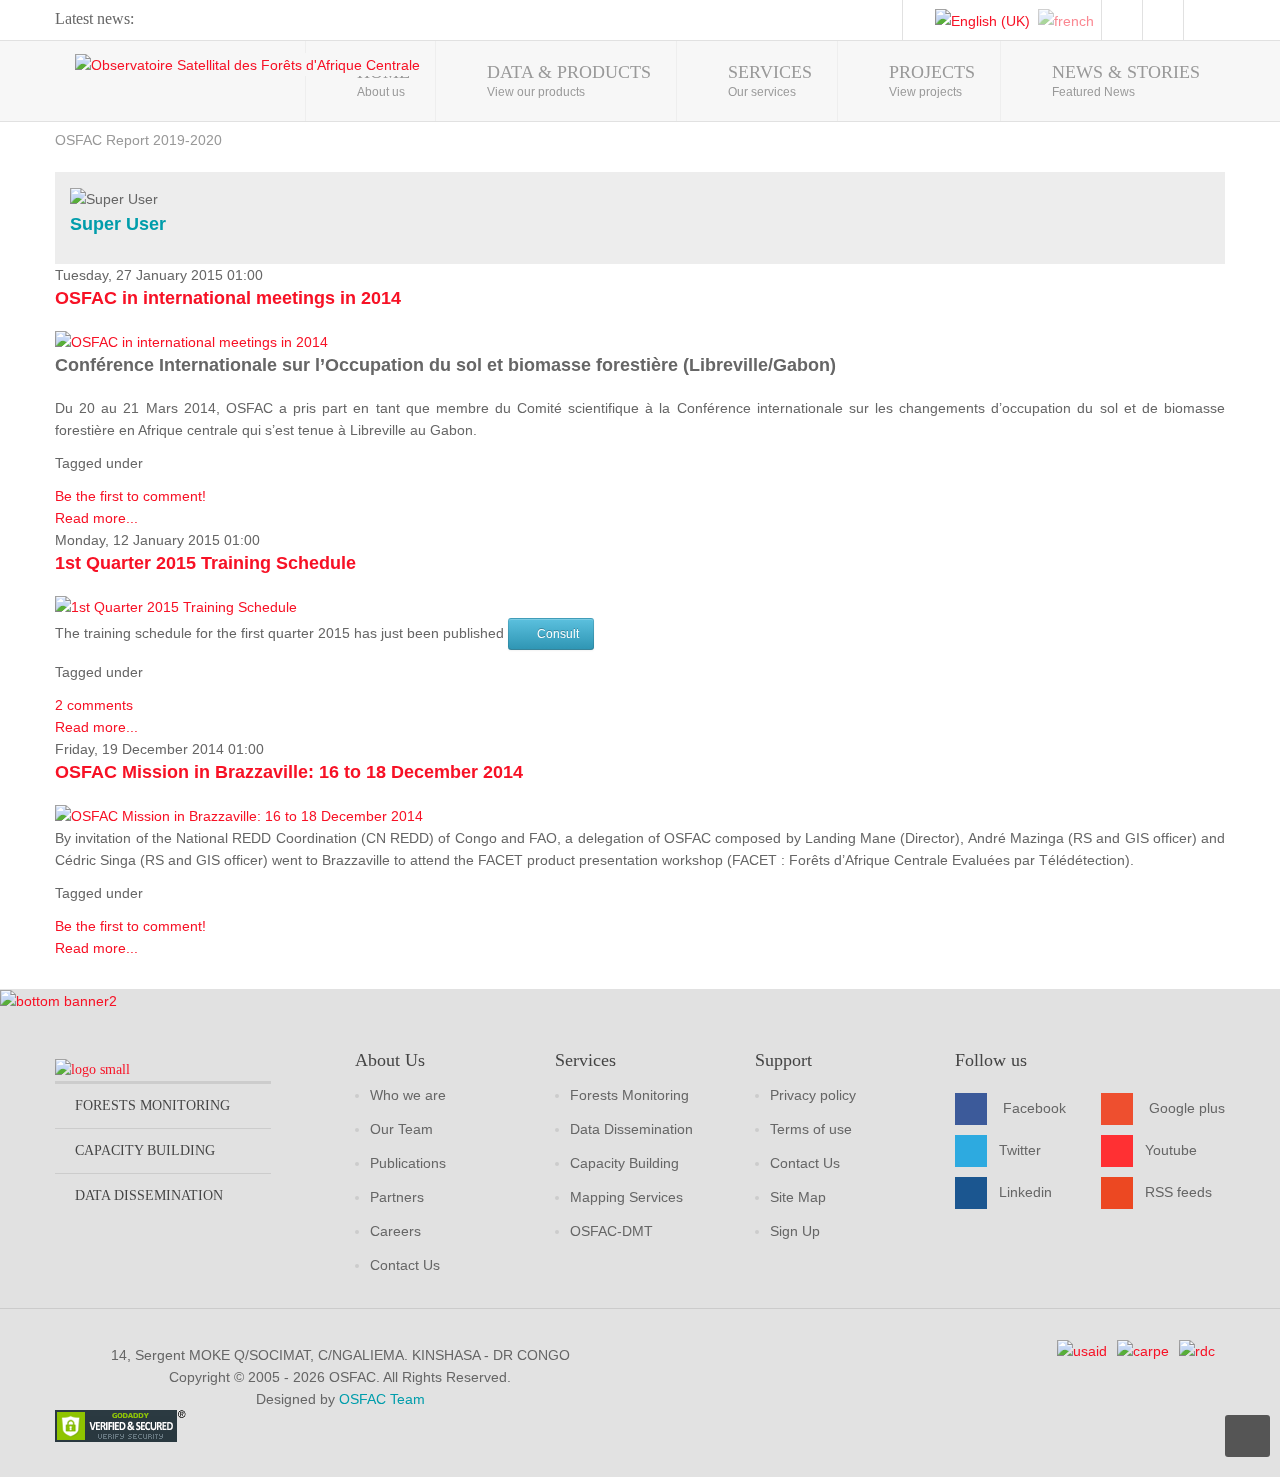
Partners (397, 1197)
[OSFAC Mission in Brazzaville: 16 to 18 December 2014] (239, 814)
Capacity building (145, 1150)
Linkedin (1025, 1192)
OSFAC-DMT (611, 1231)
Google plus (1187, 1108)
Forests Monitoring (629, 1095)
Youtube (1171, 1150)
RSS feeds (1178, 1192)
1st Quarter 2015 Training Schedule (205, 563)
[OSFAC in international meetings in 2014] (191, 341)
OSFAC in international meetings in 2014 (228, 298)
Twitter (1020, 1150)
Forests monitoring (152, 1105)
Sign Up (795, 1231)
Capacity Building (624, 1163)
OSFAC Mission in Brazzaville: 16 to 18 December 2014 (289, 772)
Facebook (1034, 1108)
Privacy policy (813, 1095)
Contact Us (405, 1265)
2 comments (94, 705)
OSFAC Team (382, 1399)
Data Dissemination (631, 1129)
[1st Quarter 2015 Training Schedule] (176, 605)
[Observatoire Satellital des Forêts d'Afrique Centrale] (247, 64)
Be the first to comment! (130, 496)
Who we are (408, 1095)
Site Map (798, 1197)
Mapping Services (626, 1197)
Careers (395, 1231)
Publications (408, 1163)
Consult (558, 634)
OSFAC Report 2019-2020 (138, 140)
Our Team (401, 1129)
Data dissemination (149, 1195)
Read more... (96, 518)
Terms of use (811, 1129)
